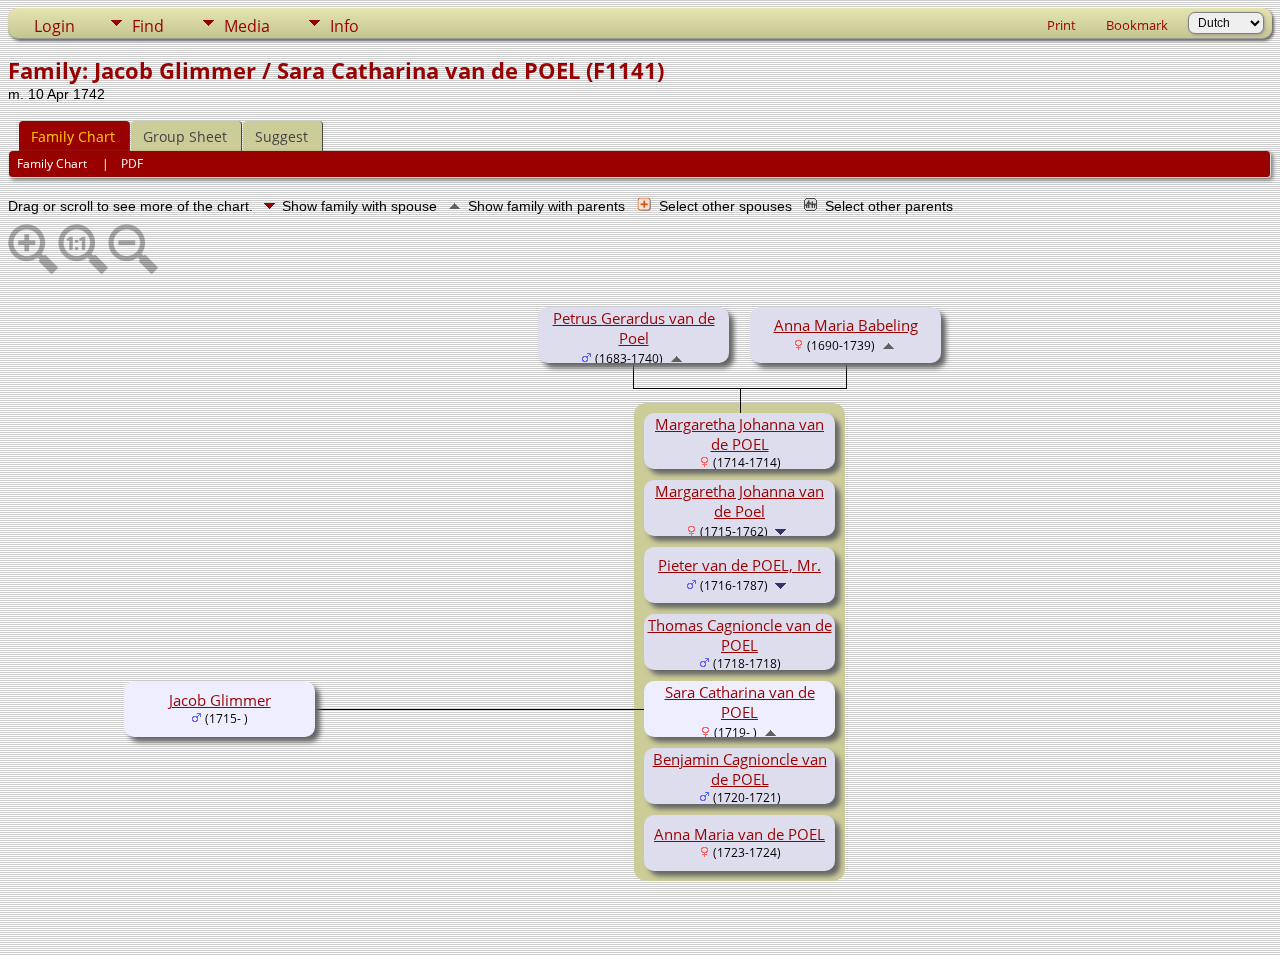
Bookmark (1137, 25)
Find (148, 26)
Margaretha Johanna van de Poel (739, 501)
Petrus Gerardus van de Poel (634, 328)
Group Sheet (185, 136)
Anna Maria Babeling (846, 325)
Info (344, 26)
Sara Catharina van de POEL (740, 702)
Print (1061, 25)
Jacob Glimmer (220, 700)
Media (247, 26)
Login (54, 26)
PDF (132, 163)
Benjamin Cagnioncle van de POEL (740, 769)
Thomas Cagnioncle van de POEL (740, 635)
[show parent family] (676, 357)
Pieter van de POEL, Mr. (739, 565)
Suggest (281, 136)
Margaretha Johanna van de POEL (739, 434)
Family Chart (73, 136)
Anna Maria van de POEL (739, 834)
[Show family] (782, 530)
